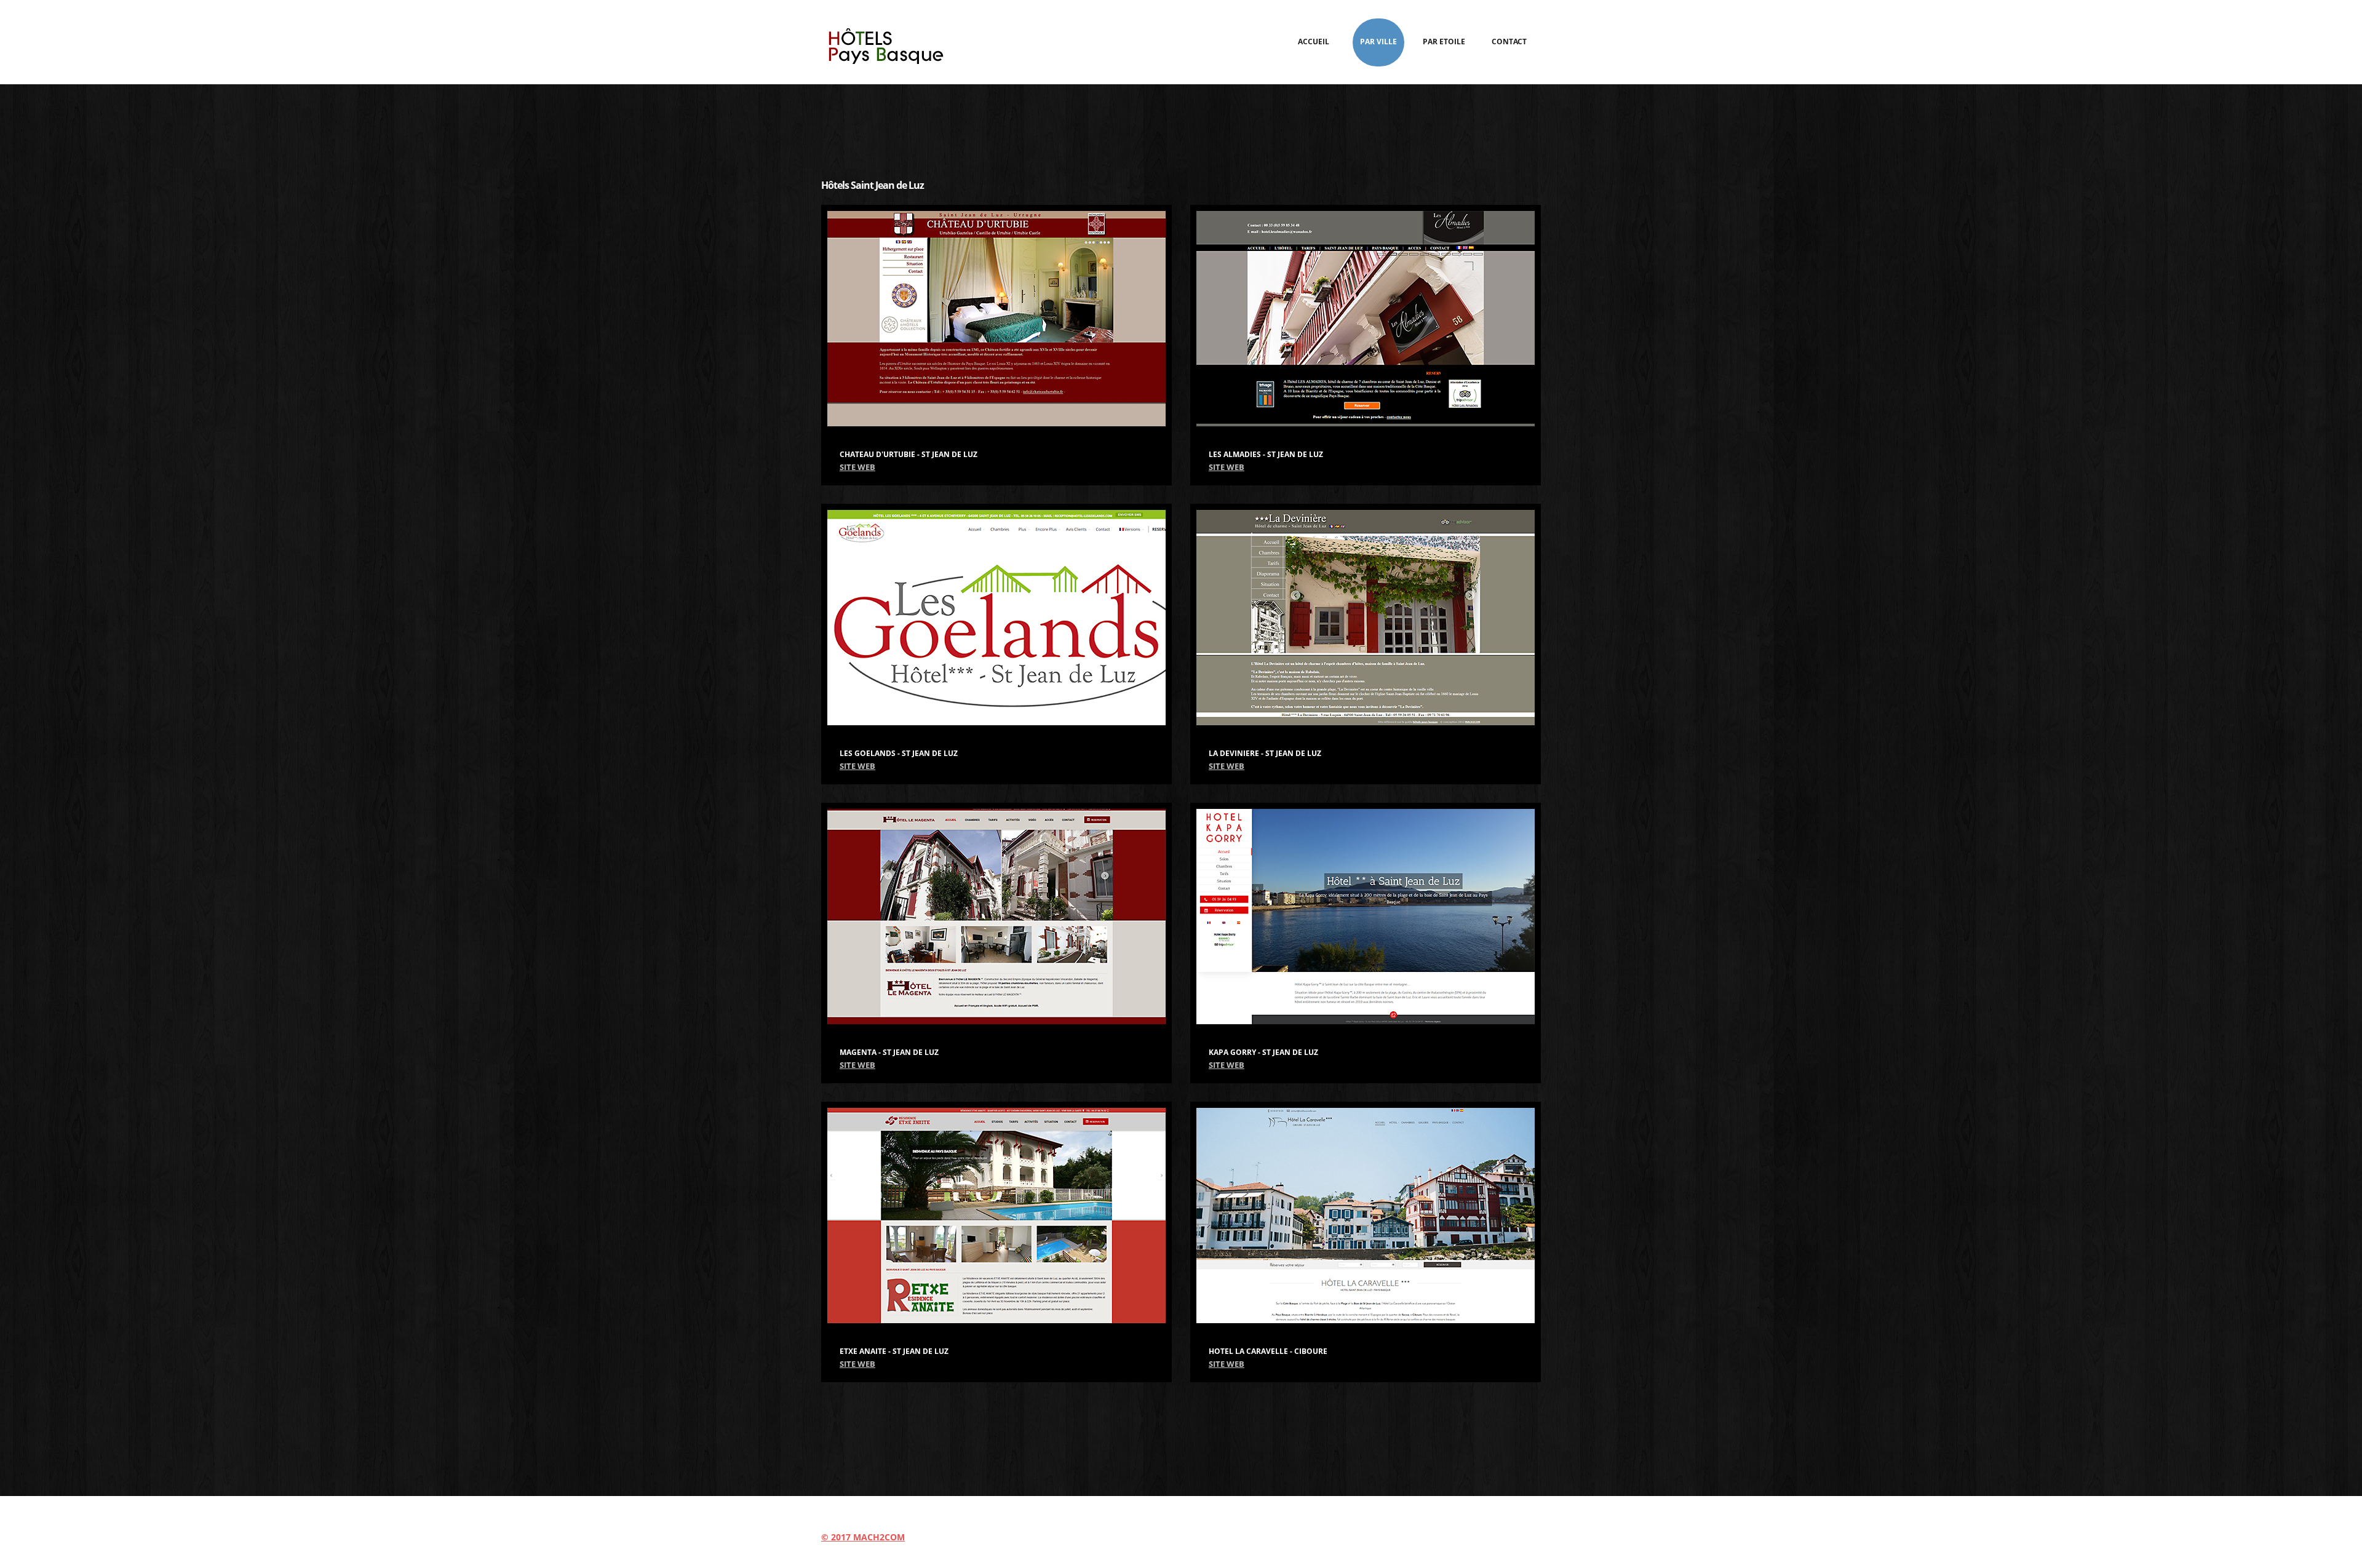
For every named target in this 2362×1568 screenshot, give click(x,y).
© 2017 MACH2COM (863, 1537)
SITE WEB (857, 467)
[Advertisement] (1181, 124)
